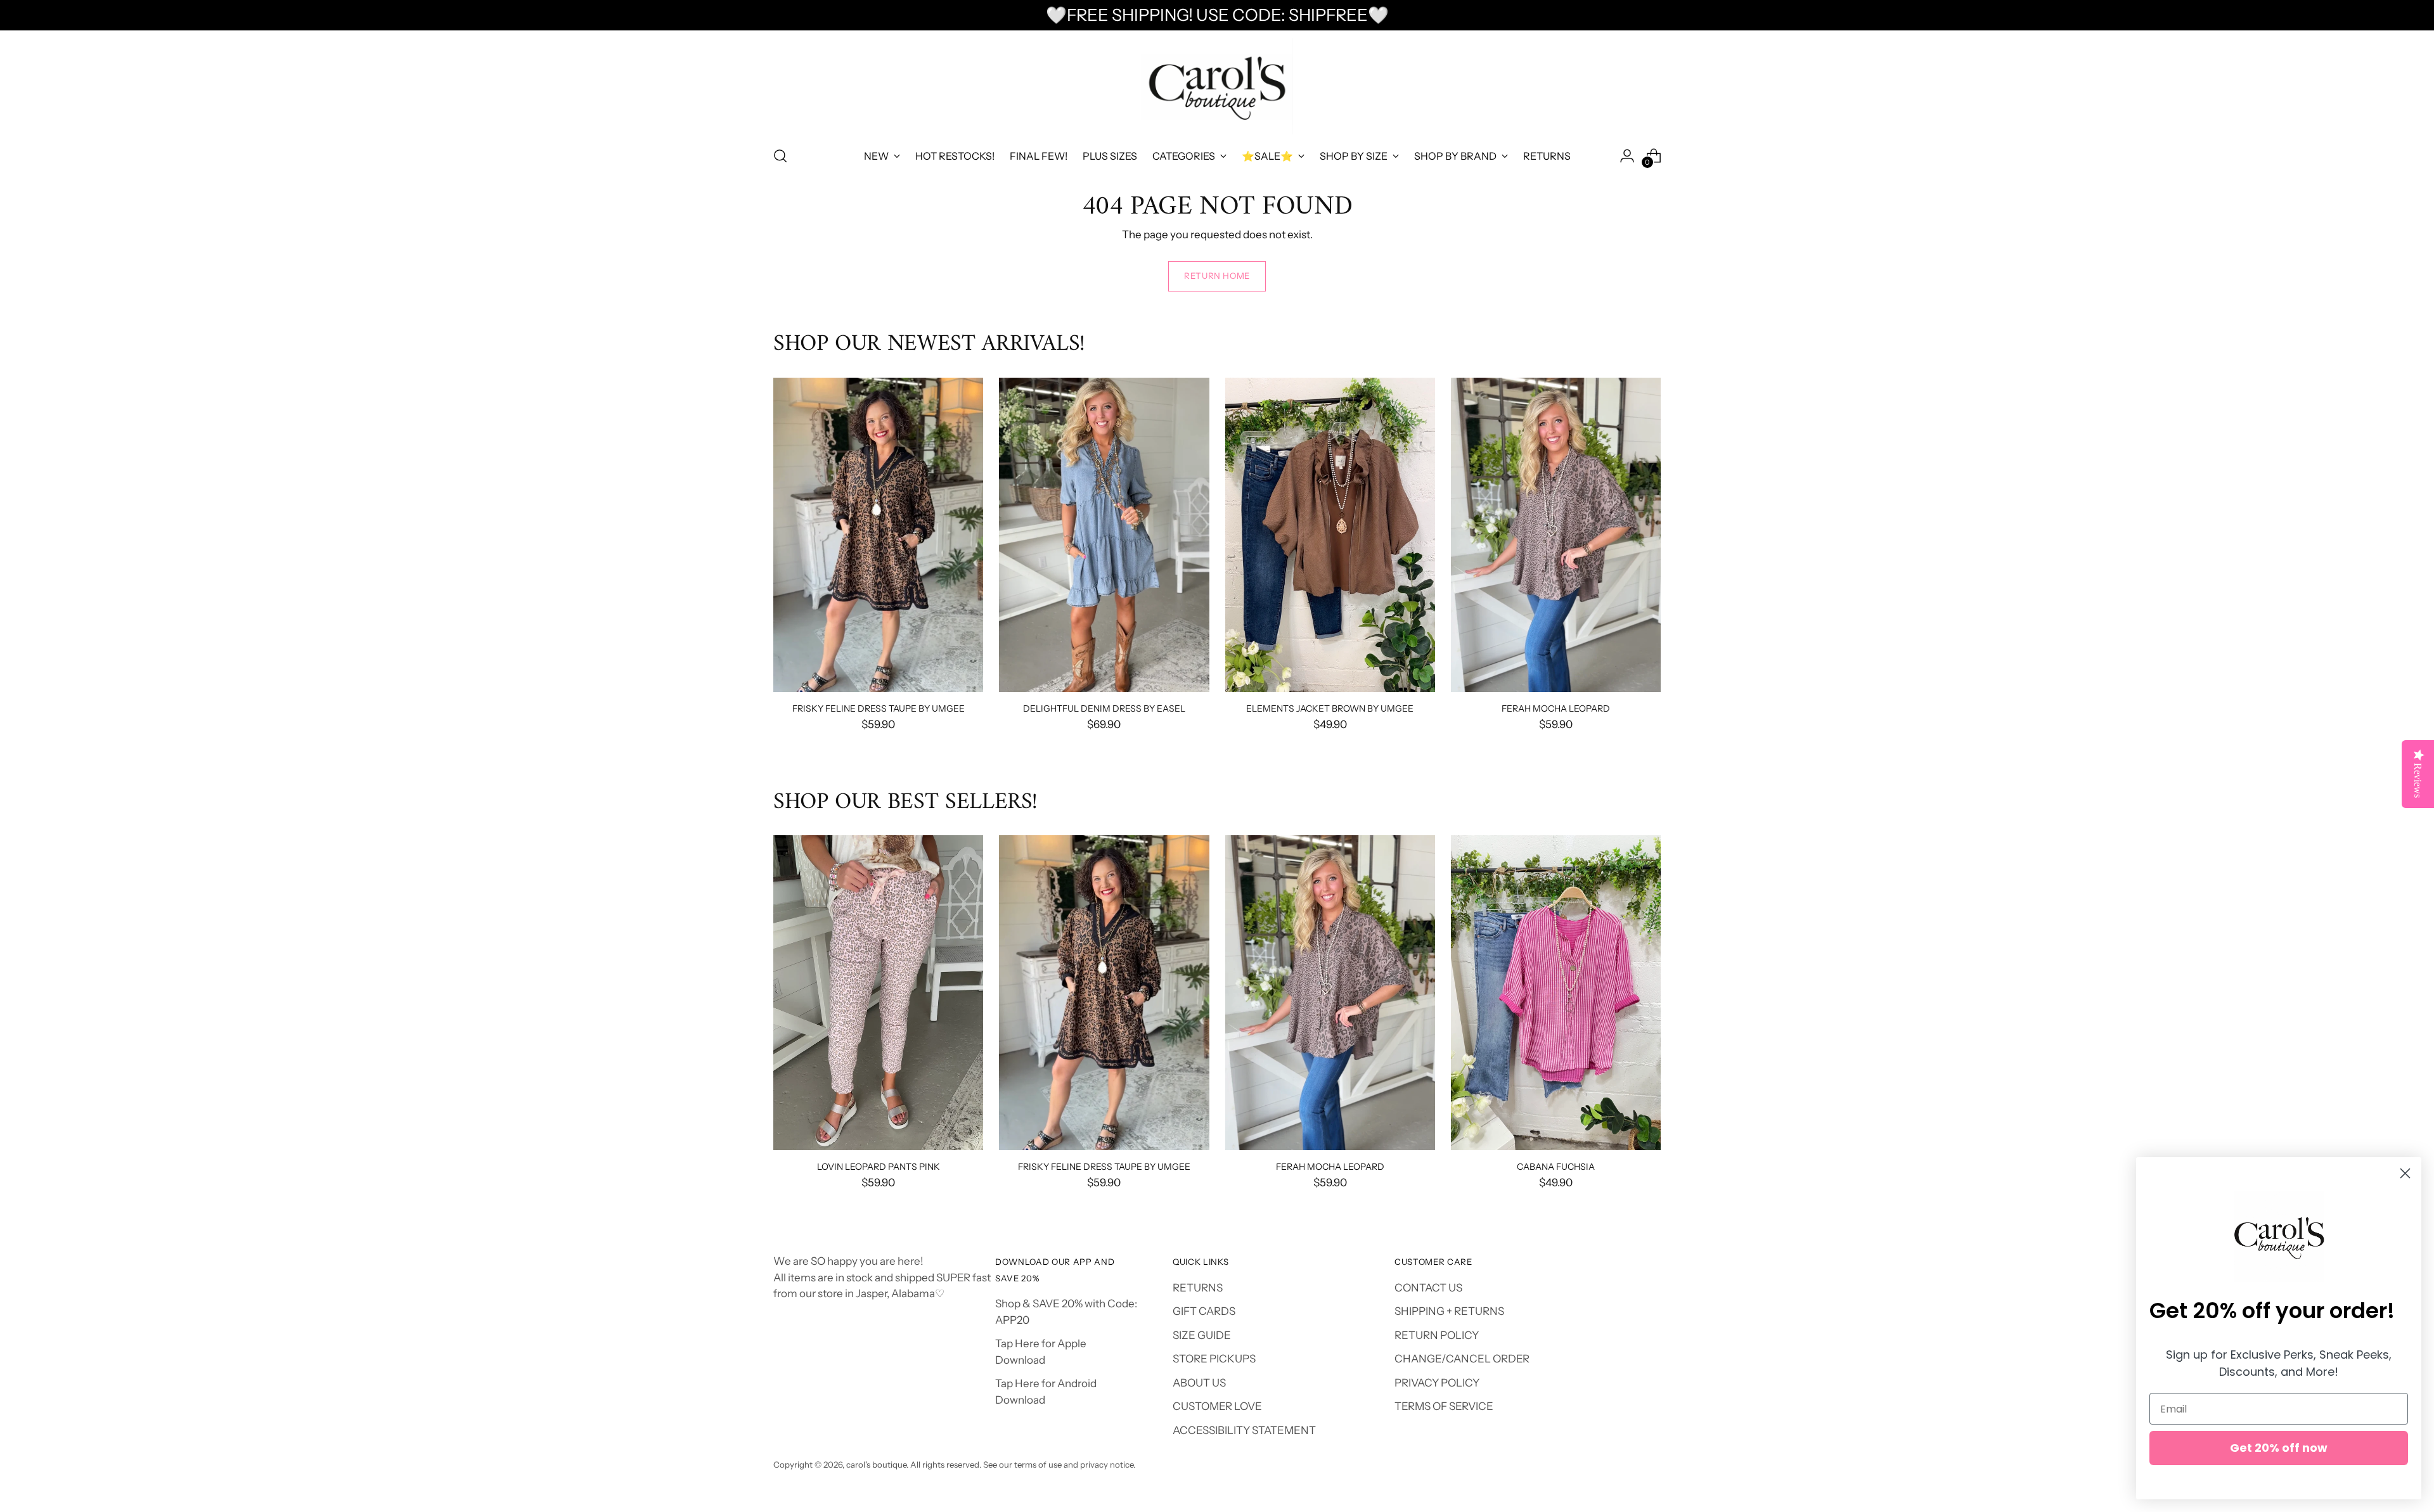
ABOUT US (1199, 1383)
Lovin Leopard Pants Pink (879, 1166)
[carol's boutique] (1217, 86)
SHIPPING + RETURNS (1449, 1311)
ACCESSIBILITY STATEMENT (1244, 1430)
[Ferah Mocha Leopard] (1556, 535)
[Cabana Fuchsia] (1556, 993)
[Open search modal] (780, 156)
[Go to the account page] (1627, 156)
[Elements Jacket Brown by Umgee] (1330, 535)
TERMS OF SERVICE (1444, 1406)
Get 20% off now (2279, 1448)
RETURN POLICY (1437, 1335)
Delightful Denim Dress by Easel (1104, 708)
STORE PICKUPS (1214, 1359)
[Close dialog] (2405, 1173)
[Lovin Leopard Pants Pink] (878, 993)
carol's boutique (876, 1464)
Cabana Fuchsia (1556, 1166)
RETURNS (1198, 1288)
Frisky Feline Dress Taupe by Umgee (879, 708)
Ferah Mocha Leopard (1556, 708)
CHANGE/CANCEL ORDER (1462, 1359)
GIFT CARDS (1204, 1311)
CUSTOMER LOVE (1217, 1406)
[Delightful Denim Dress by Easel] (1104, 535)
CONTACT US (1428, 1288)
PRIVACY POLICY (1437, 1383)
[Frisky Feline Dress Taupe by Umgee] (878, 535)
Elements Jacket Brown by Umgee (1330, 708)
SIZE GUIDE (1202, 1335)
